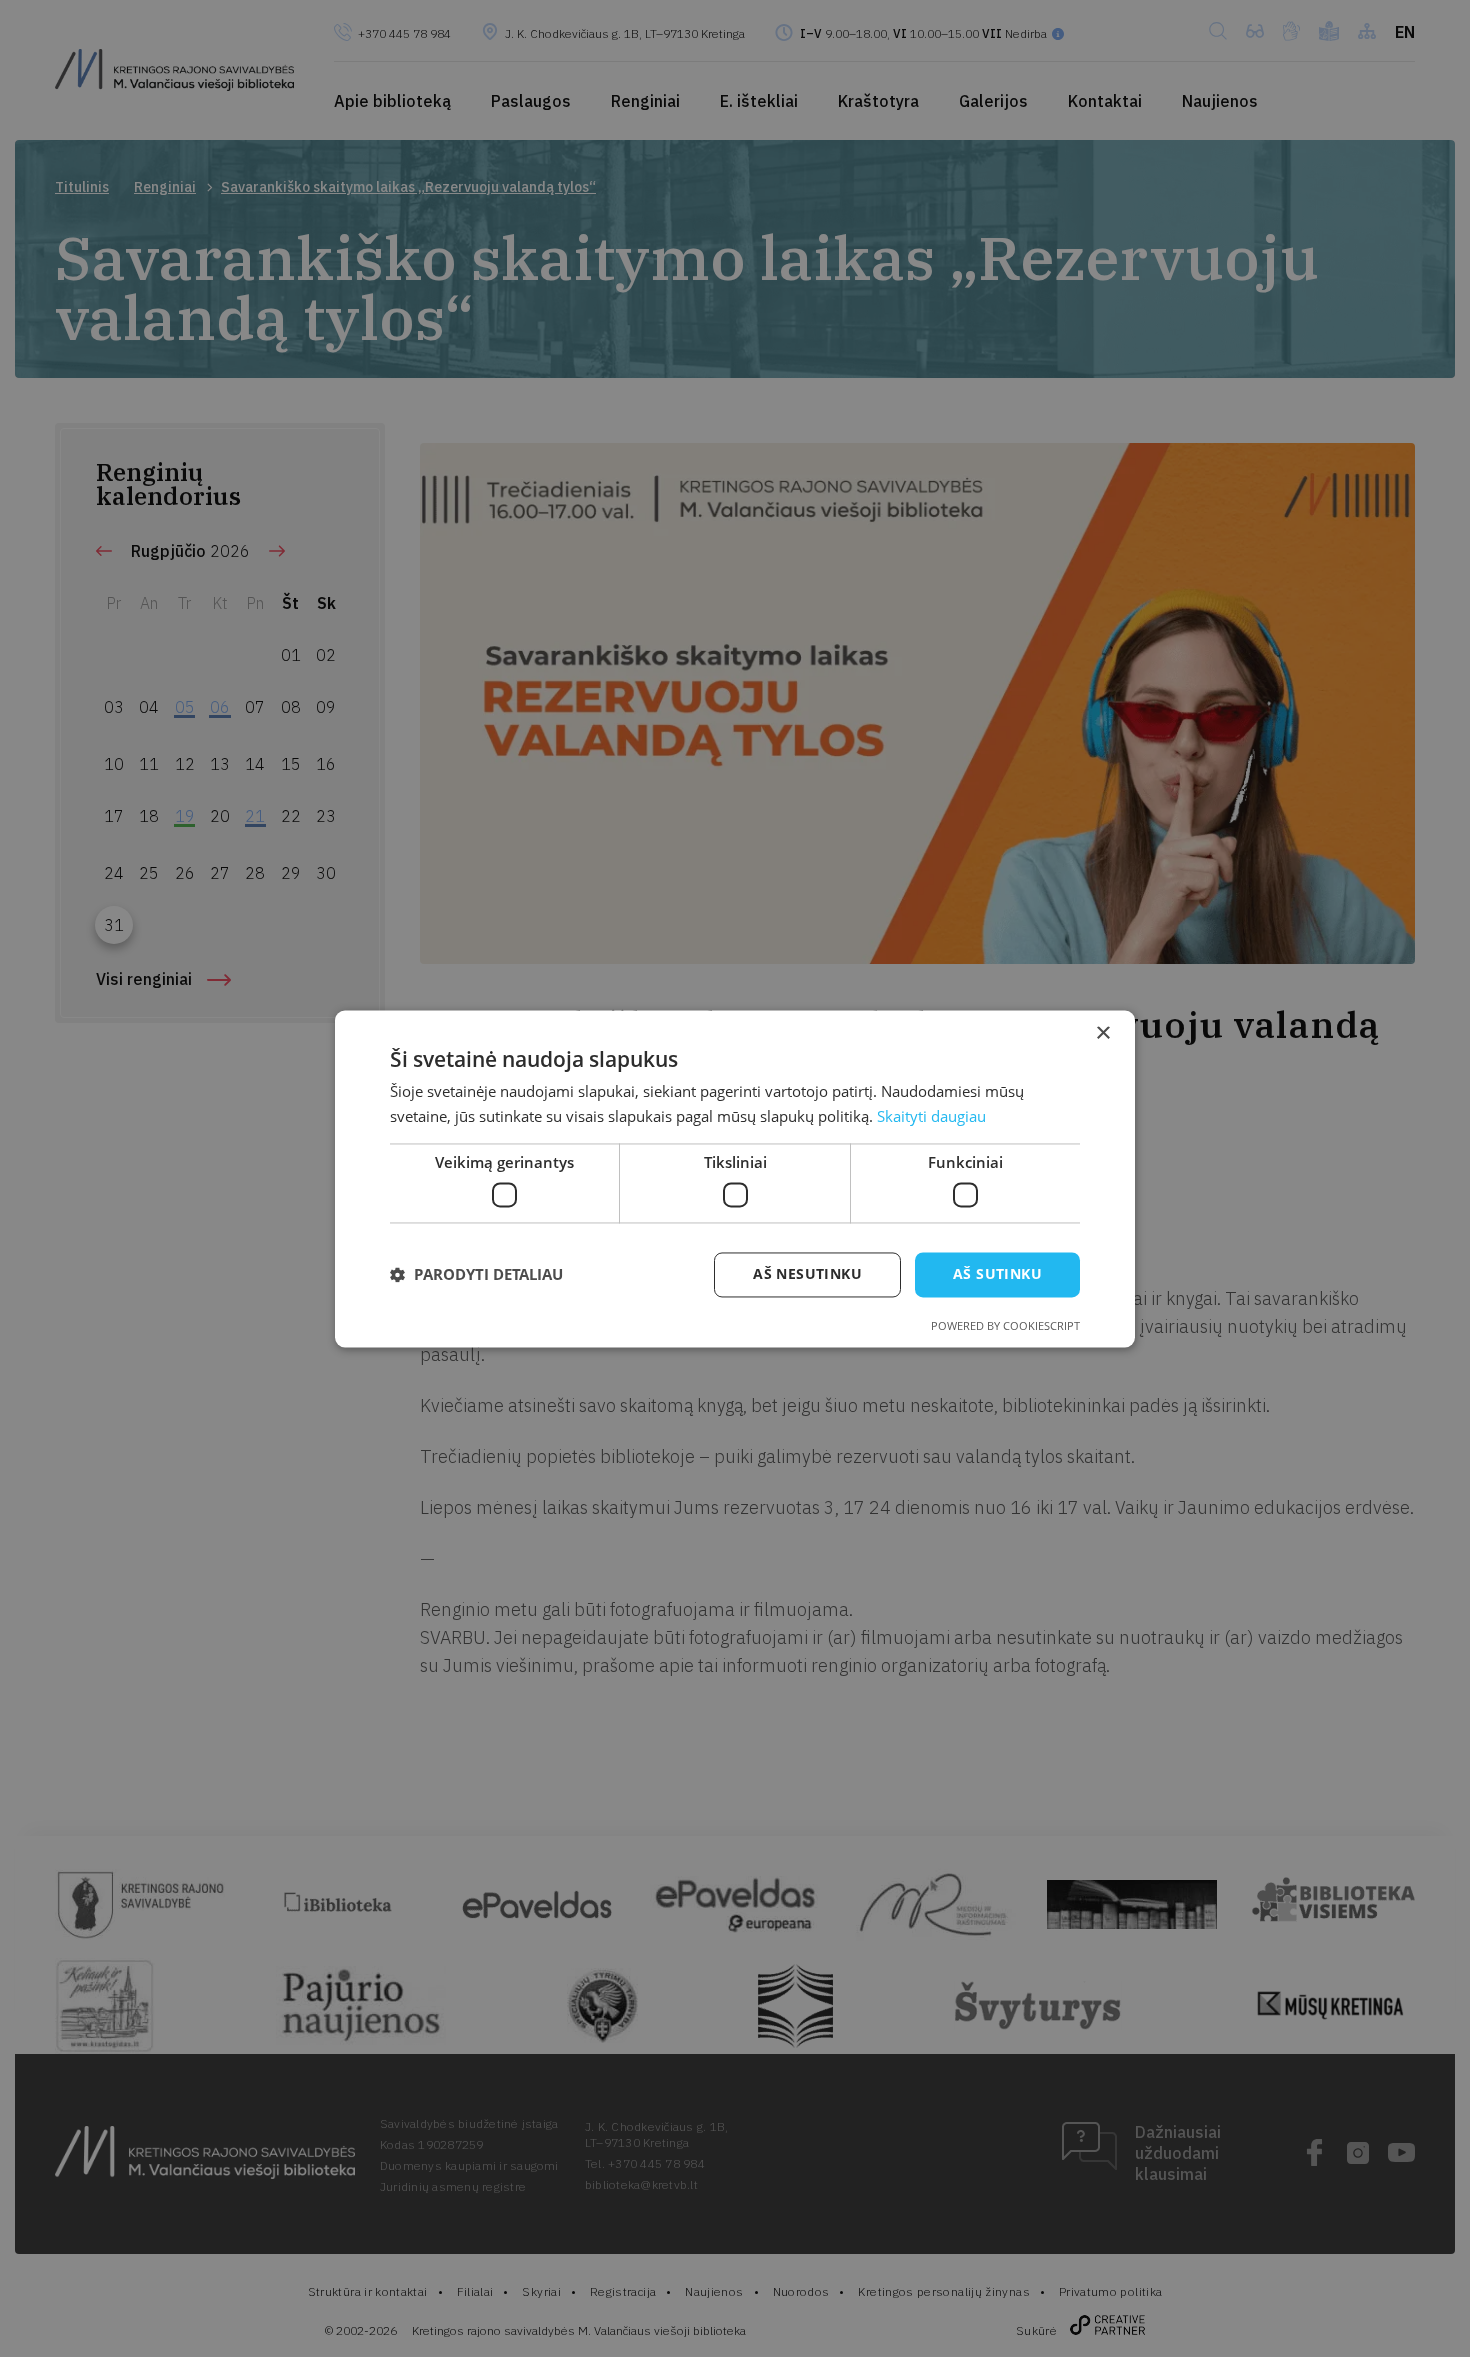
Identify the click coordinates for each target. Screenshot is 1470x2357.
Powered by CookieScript (1005, 1325)
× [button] (1102, 1033)
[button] (476, 1275)
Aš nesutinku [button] (807, 1273)
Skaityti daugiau (931, 1116)
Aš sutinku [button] (997, 1273)
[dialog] (735, 1178)
